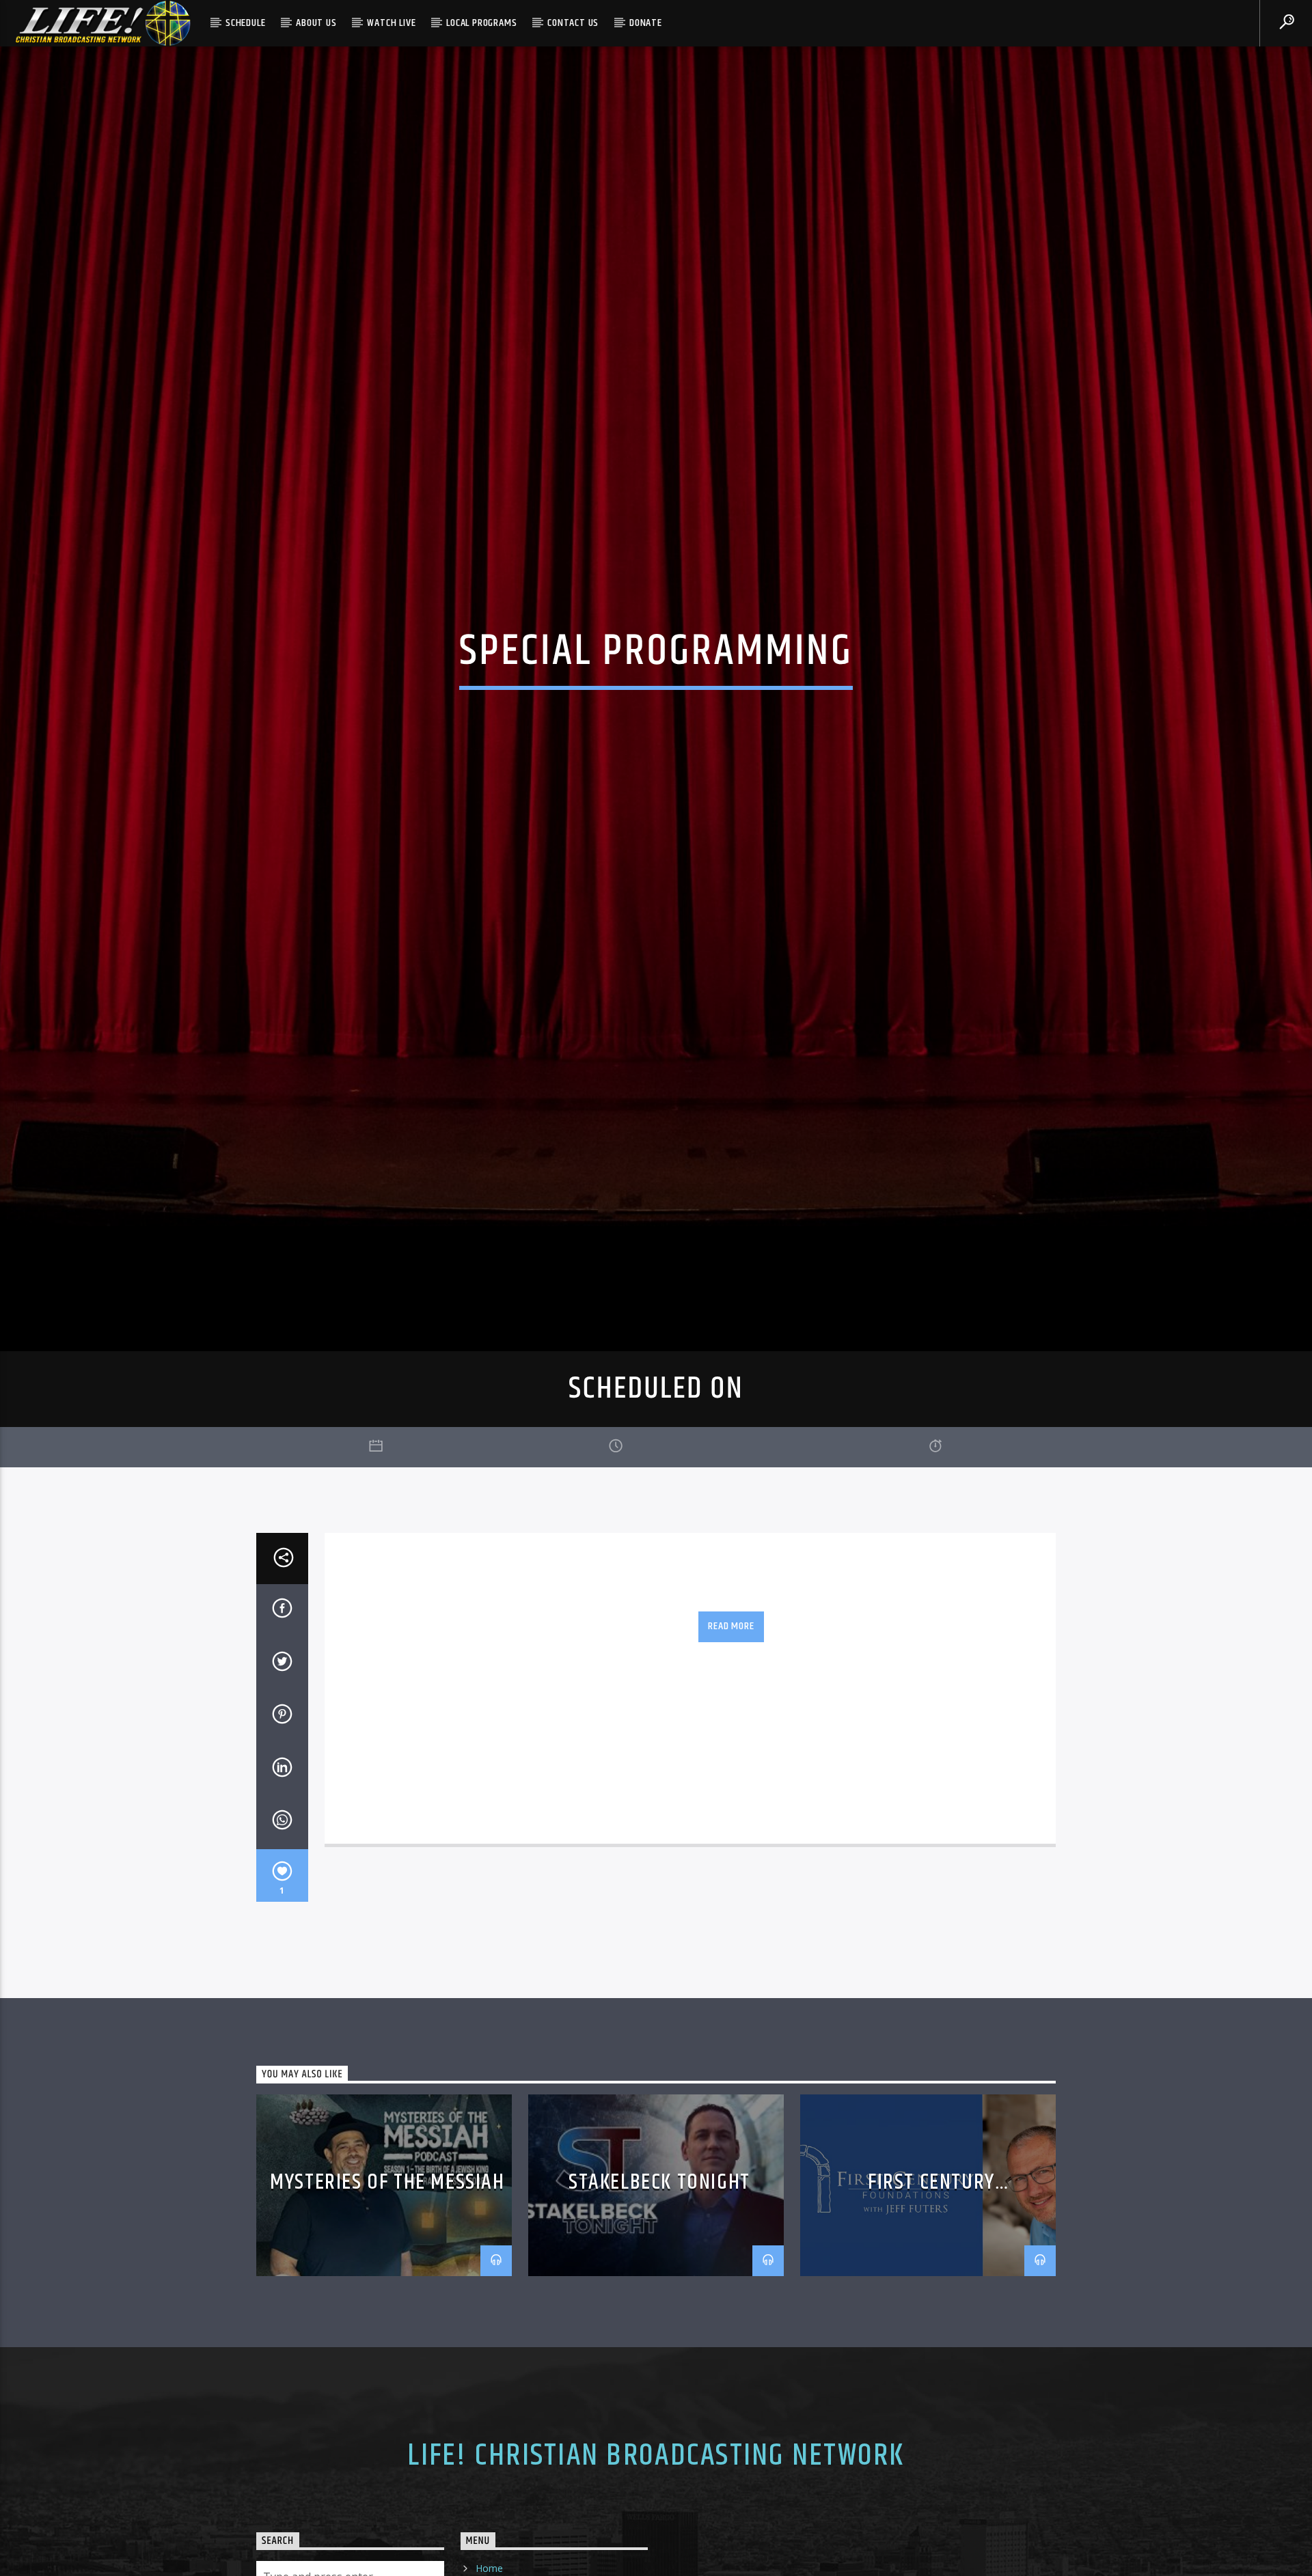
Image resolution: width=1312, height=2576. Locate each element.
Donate (646, 23)
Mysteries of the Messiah (387, 2293)
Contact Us (573, 23)
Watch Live (391, 23)
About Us (316, 23)
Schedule (245, 23)
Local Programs (481, 23)
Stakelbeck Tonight (659, 2293)
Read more (731, 1737)
